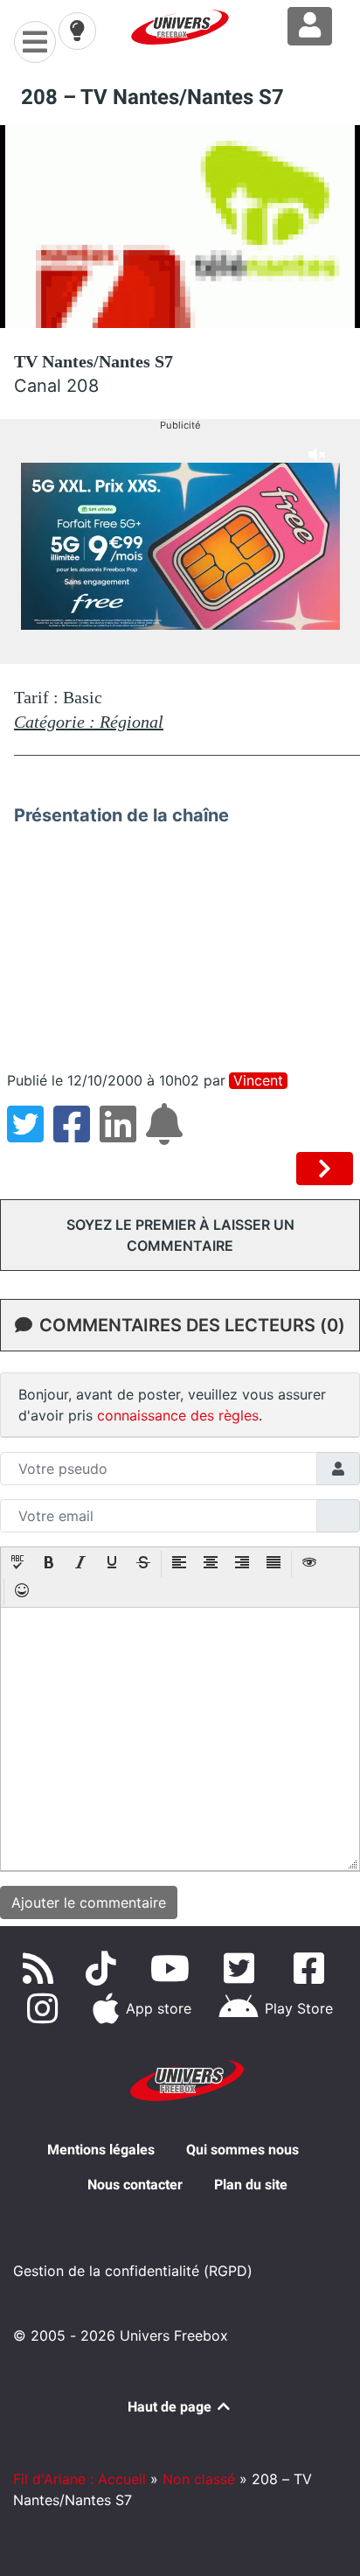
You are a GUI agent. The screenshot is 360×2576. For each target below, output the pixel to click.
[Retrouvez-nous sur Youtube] (173, 1968)
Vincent (258, 1081)
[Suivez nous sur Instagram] (45, 2008)
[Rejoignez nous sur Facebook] (312, 1968)
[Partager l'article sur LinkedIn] (123, 1134)
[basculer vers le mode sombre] (77, 31)
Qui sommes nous (242, 2150)
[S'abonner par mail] (167, 1134)
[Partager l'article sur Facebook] (76, 1134)
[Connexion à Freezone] (310, 26)
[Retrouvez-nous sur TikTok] (104, 1968)
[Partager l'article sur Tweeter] (30, 1134)
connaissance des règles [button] (178, 1415)
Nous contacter (135, 2185)
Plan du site (251, 2185)
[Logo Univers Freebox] (180, 27)
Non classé (199, 2479)
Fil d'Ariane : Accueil (80, 2479)
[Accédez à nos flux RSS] (41, 1968)
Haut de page (171, 2407)
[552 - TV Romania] (325, 1169)
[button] (17, 1564)
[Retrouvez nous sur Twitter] (243, 1968)
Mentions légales (101, 2150)
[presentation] (17, 1564)
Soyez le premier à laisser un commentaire (180, 1235)
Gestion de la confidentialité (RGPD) (133, 2271)
